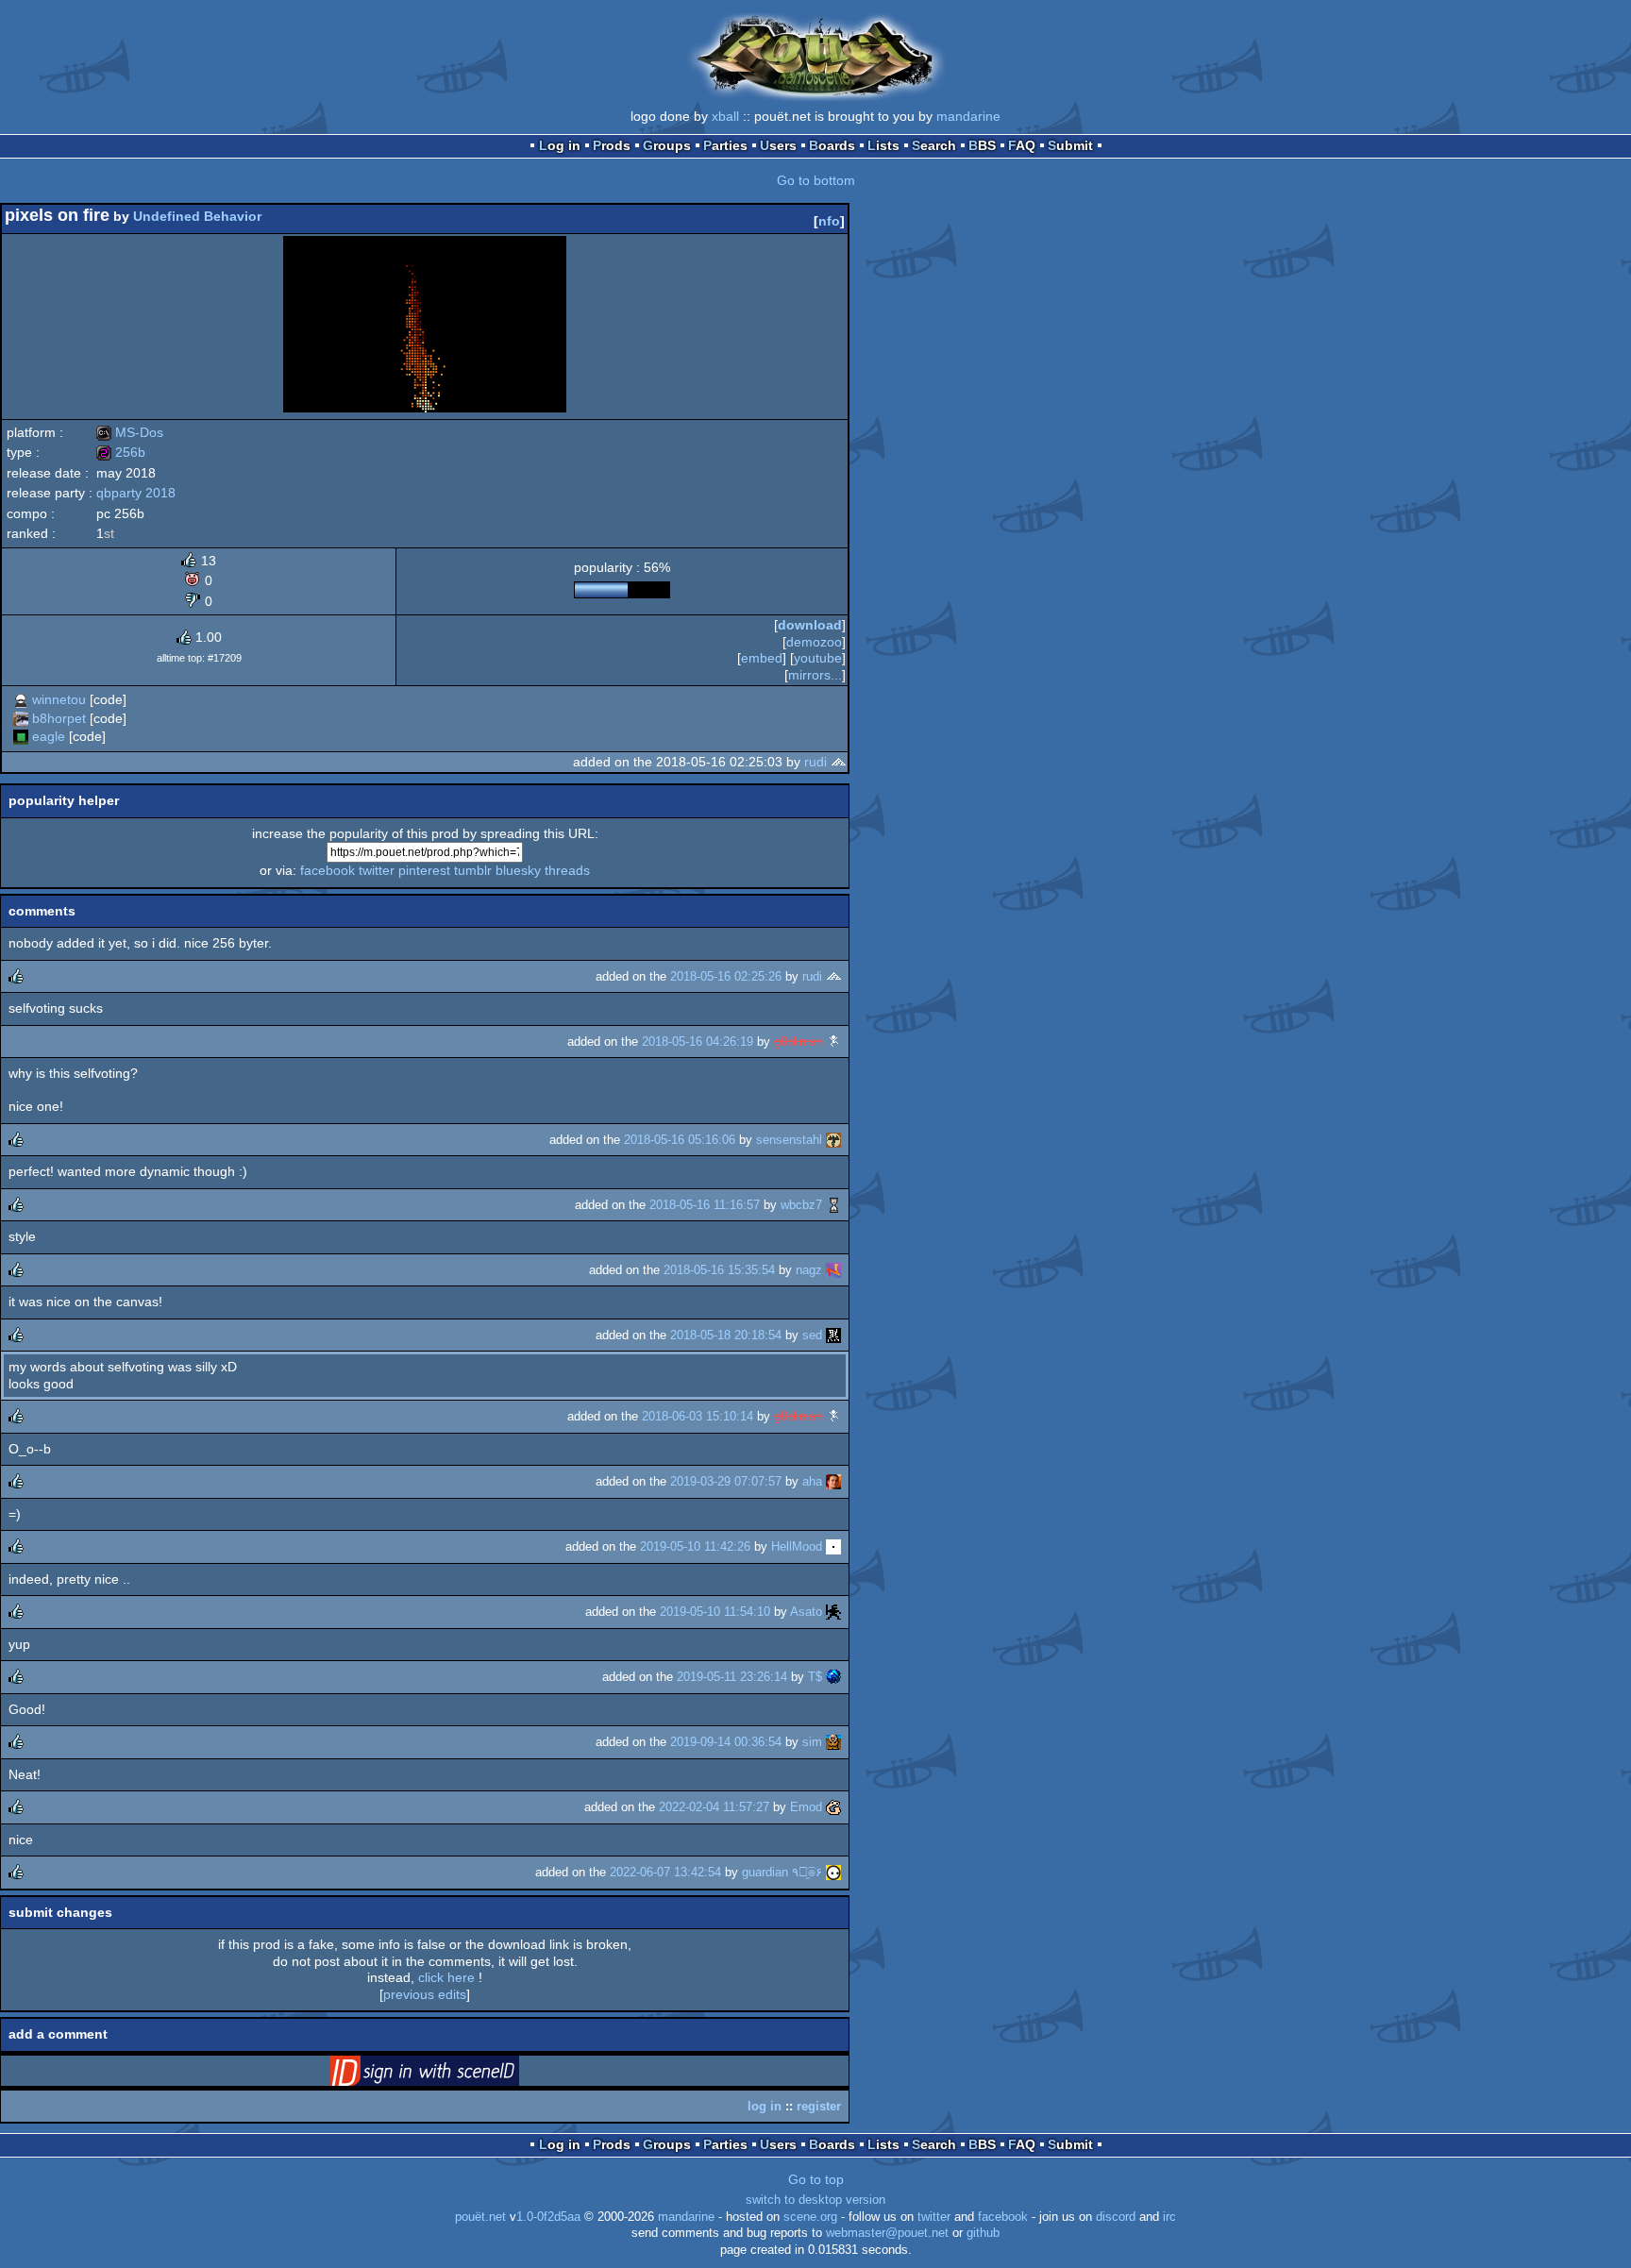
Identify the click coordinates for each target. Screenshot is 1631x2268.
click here (446, 1977)
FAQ (1022, 145)
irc (1169, 2217)
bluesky (518, 870)
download (810, 625)
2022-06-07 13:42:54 (665, 1872)
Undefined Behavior (197, 216)
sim (812, 1742)
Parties (725, 145)
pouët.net (480, 2217)
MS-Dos (130, 432)
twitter (377, 870)
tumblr (473, 870)
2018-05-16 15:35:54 (719, 1270)
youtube (818, 658)
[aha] (833, 1481)
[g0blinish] (833, 1042)
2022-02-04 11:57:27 (714, 1807)
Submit (1070, 145)
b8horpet (59, 718)
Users (778, 145)
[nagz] (833, 1270)
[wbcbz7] (833, 1205)
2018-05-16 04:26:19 (698, 1042)
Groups (667, 145)
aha (812, 1481)
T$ (815, 1677)
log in (765, 2106)
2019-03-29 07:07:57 (726, 1481)
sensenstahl (789, 1140)
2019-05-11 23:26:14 (732, 1677)
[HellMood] (833, 1546)
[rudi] (838, 762)
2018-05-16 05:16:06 (680, 1140)
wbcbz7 (801, 1205)
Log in (560, 145)
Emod (806, 1807)
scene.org (810, 2217)
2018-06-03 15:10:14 (698, 1416)
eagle (49, 736)
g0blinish (798, 1042)
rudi (815, 762)
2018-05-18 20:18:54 (726, 1335)
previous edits (425, 1994)
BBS (982, 145)
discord (1116, 2217)
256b (121, 452)
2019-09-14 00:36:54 (726, 1742)
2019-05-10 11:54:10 (715, 1612)
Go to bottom (816, 180)
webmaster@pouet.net (887, 2233)
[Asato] (833, 1612)
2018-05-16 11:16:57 (705, 1205)
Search (934, 145)
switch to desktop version (815, 2200)
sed (812, 1335)
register (819, 2106)
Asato (806, 1612)
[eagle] (21, 736)
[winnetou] (21, 699)
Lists (883, 145)
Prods (612, 145)
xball (725, 116)
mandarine (968, 116)
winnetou (59, 699)
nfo (829, 221)
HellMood (797, 1546)
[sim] (833, 1742)
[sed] (833, 1335)
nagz (809, 1270)
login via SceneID (454, 2075)
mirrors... (815, 675)
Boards (832, 145)
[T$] (833, 1677)
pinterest (424, 870)
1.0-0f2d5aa (548, 2217)
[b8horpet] (21, 718)
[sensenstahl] (833, 1140)
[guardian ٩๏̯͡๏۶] (833, 1872)
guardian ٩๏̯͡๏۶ (782, 1872)
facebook (328, 870)
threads (567, 870)
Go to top (816, 2179)
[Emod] (833, 1807)
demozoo (814, 642)
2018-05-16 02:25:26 (726, 976)
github (983, 2233)
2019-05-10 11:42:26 (695, 1546)
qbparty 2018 (136, 493)
